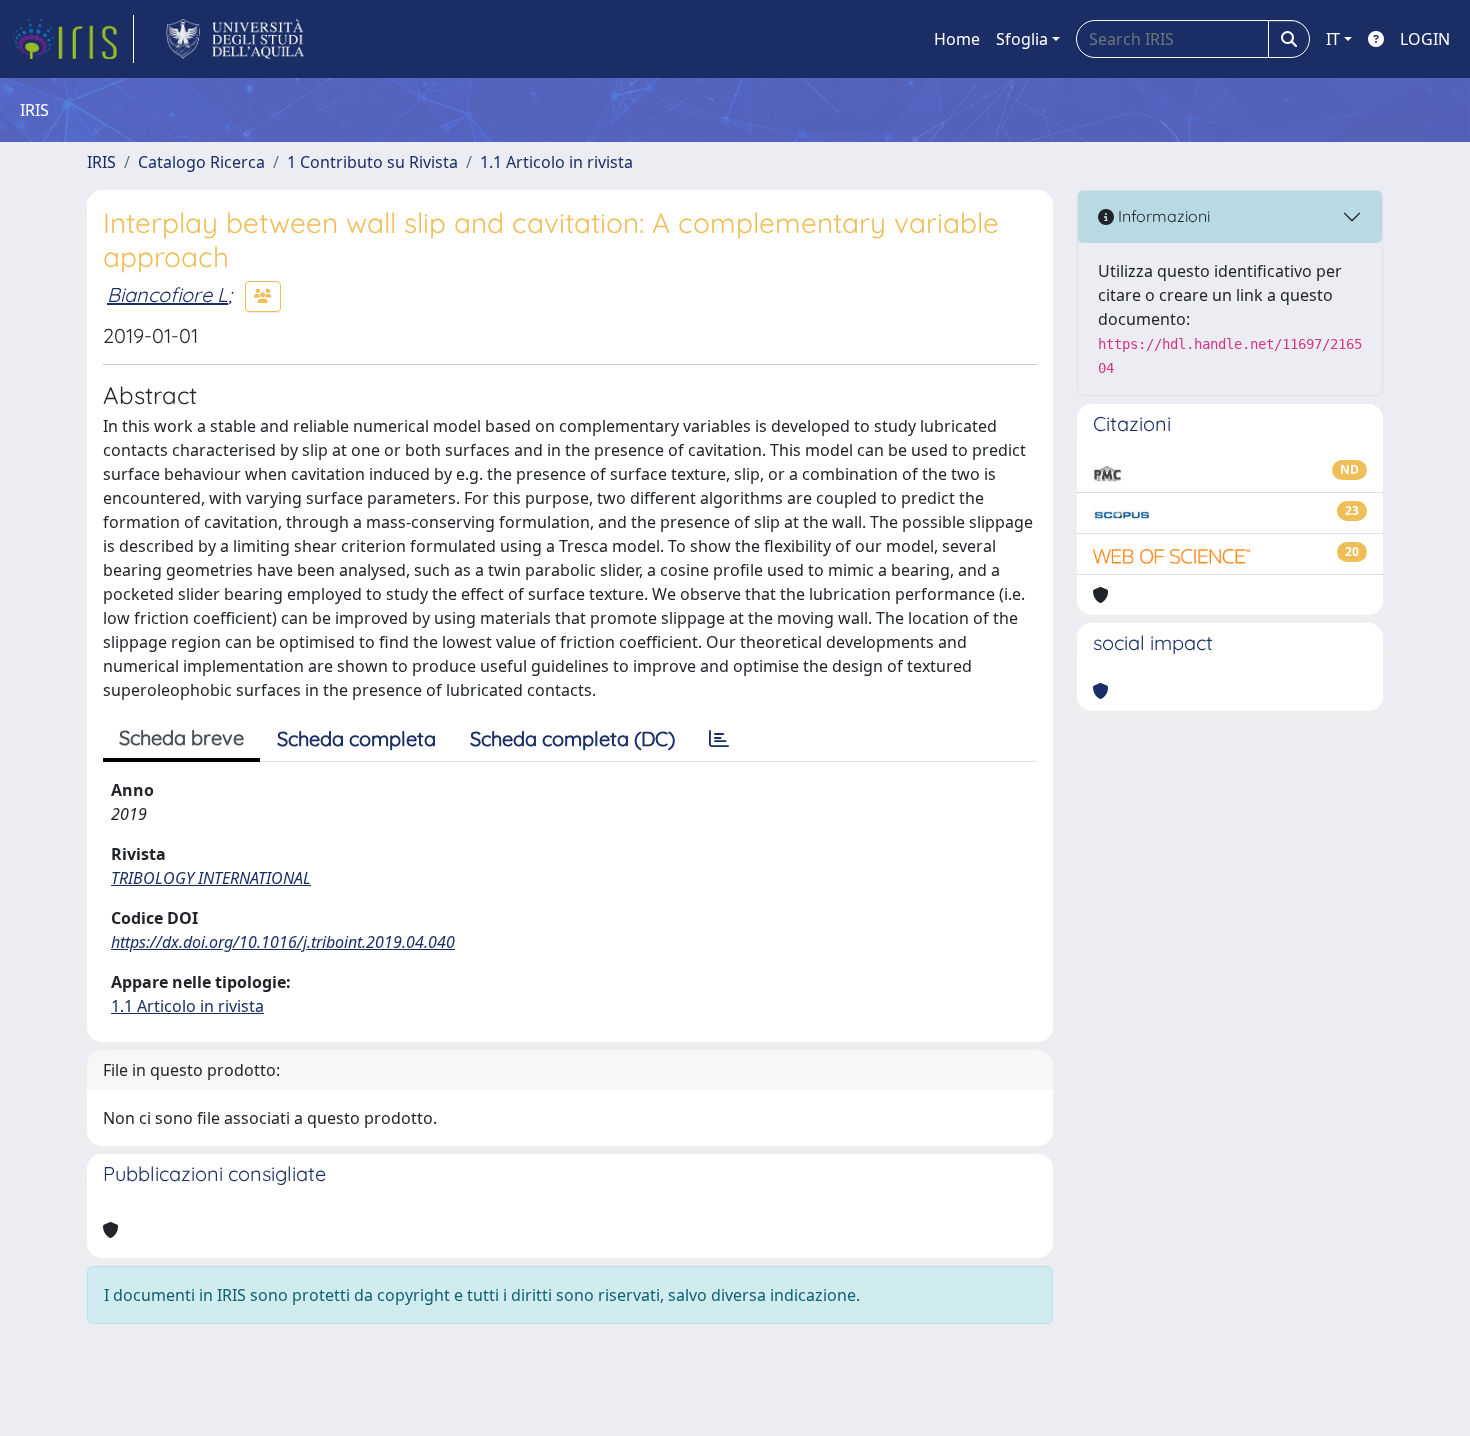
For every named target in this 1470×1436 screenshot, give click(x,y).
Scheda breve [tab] (181, 737)
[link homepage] (73, 39)
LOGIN (1425, 39)
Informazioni (1162, 216)
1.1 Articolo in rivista (556, 162)
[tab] (719, 739)
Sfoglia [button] (1022, 39)
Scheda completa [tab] (356, 738)
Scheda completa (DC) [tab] (572, 738)
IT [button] (1333, 39)
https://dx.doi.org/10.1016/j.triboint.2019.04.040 (283, 942)
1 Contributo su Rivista (372, 162)
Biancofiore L (167, 294)
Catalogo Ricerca (201, 162)
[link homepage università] (235, 39)
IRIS (101, 162)
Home (957, 39)
